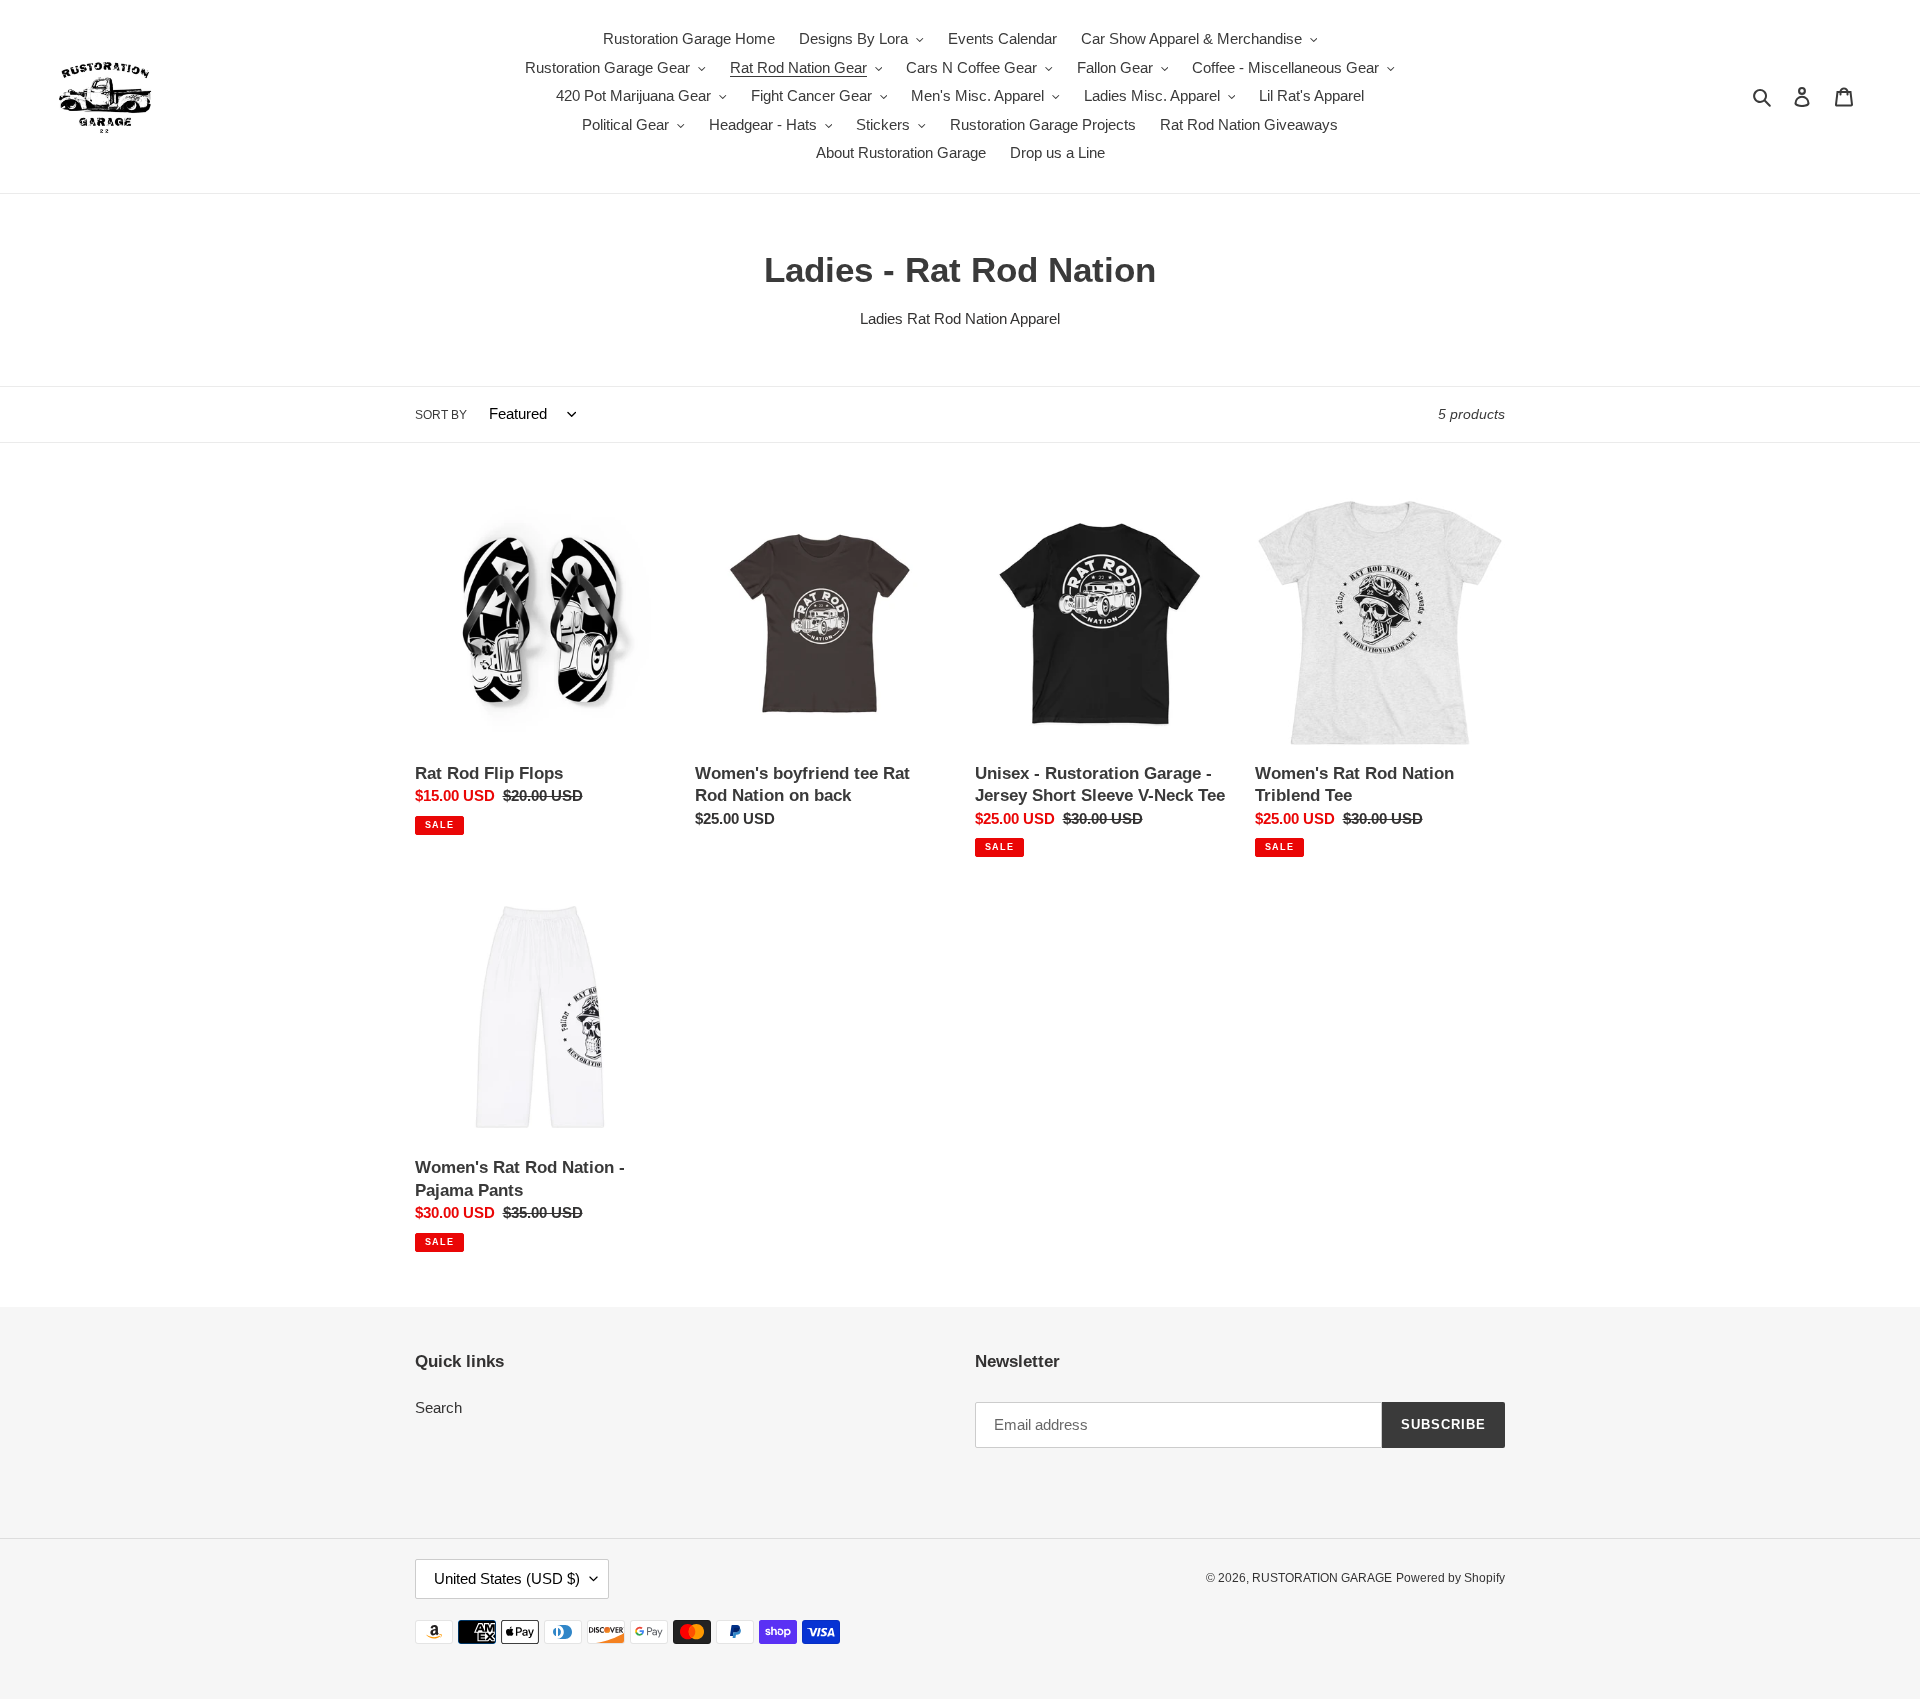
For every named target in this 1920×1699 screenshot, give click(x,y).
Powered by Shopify (1450, 1578)
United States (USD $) (507, 1578)
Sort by (441, 415)
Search (438, 1407)
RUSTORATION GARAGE (1322, 1578)
